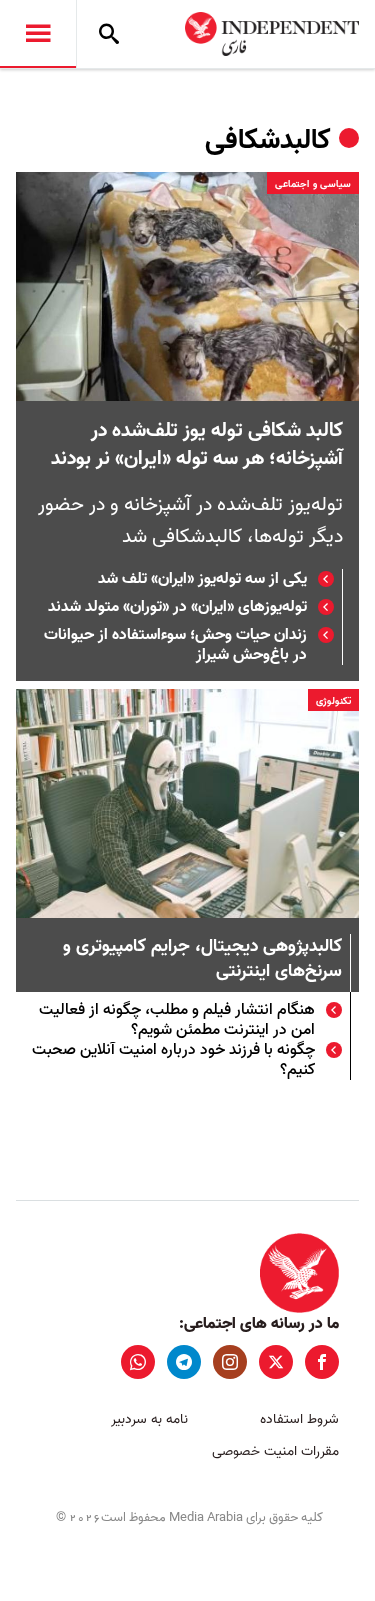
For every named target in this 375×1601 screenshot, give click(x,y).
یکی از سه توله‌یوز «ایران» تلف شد (202, 579)
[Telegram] (184, 1362)
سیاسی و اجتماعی (313, 184)
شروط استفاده (299, 1419)
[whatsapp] (138, 1362)
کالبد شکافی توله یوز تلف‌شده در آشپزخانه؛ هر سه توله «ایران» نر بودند (197, 445)
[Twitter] (276, 1362)
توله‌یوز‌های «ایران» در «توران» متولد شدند (177, 607)
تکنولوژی (333, 701)
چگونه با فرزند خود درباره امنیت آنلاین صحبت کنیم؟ (173, 1060)
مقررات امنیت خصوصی (275, 1451)
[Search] (109, 34)
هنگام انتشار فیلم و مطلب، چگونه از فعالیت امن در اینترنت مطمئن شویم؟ (177, 1020)
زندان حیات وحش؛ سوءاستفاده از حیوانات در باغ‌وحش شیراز (175, 645)
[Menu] (38, 34)
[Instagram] (230, 1362)
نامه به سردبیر (149, 1419)
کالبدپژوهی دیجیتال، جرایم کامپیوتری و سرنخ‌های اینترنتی (202, 960)
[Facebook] (322, 1362)
